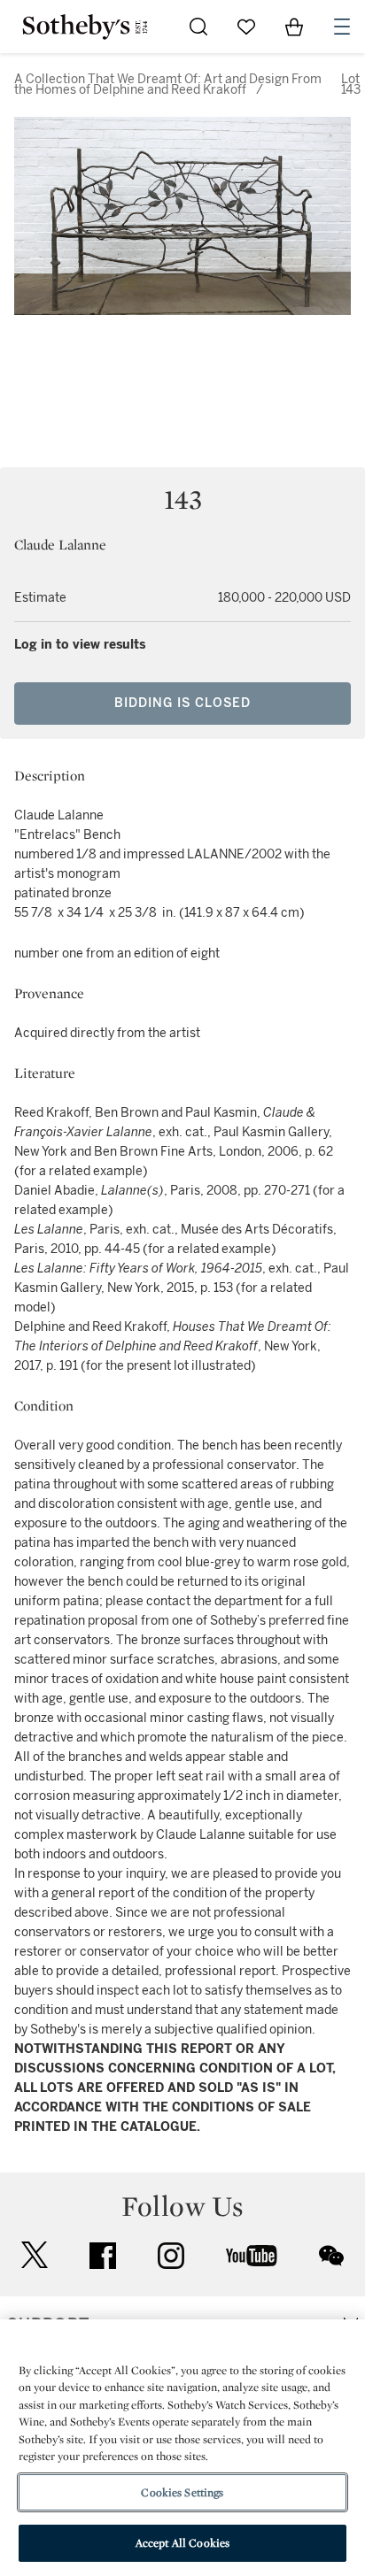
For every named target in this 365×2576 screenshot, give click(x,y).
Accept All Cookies (182, 2543)
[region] (182, 2448)
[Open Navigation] (342, 27)
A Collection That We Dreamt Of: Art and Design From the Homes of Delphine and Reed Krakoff (168, 85)
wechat (331, 2256)
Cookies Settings (182, 2492)
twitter (35, 2255)
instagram (171, 2256)
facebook (103, 2256)
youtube (252, 2256)
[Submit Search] (198, 27)
